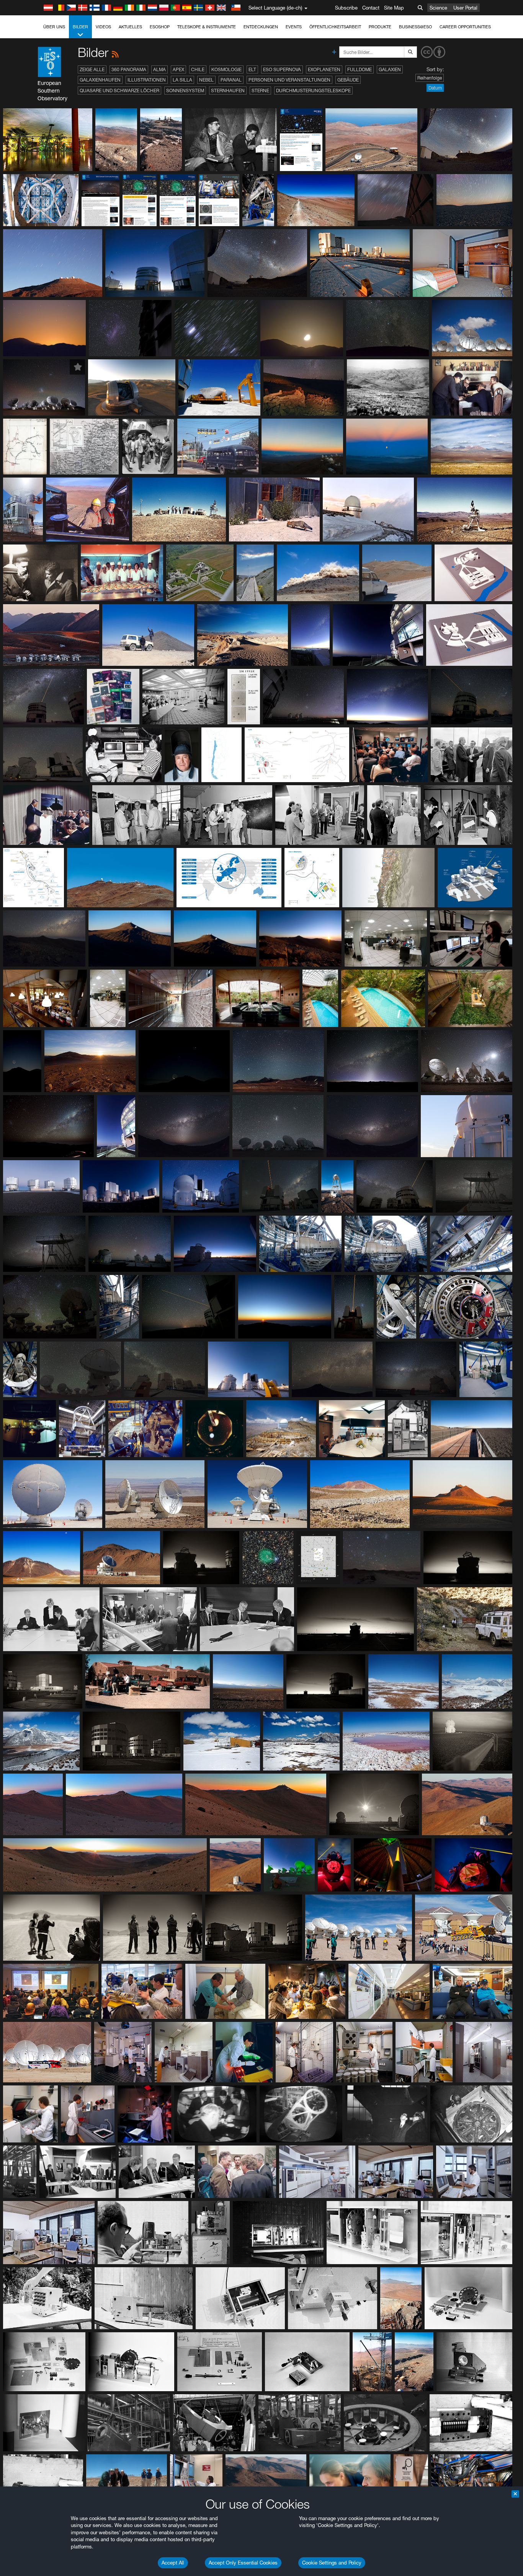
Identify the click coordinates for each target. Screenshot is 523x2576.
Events (294, 27)
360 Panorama (129, 69)
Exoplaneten (324, 69)
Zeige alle (92, 69)
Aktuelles (130, 27)
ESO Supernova (282, 69)
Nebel (206, 80)
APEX (178, 69)
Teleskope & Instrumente (207, 27)
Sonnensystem (185, 90)
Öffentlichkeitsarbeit (335, 27)
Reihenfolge (430, 78)
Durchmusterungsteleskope (313, 90)
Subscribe (346, 8)
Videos (103, 27)
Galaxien (390, 69)
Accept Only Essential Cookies (243, 2563)
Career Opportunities (465, 27)
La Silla (182, 80)
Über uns (54, 27)
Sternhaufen (228, 90)
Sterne (260, 90)
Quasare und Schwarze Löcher (119, 90)
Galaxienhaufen (100, 80)
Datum (435, 88)
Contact (371, 8)
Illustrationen (147, 80)
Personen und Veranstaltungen (289, 80)
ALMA (159, 69)
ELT (252, 69)
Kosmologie (226, 69)
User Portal (465, 8)
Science (438, 8)
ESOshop (160, 27)
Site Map (394, 8)
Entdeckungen (261, 27)
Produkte (380, 27)
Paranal (231, 80)
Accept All (173, 2563)
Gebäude (348, 80)
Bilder (80, 27)
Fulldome (360, 69)
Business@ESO (415, 27)
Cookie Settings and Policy (332, 2563)
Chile (198, 69)
